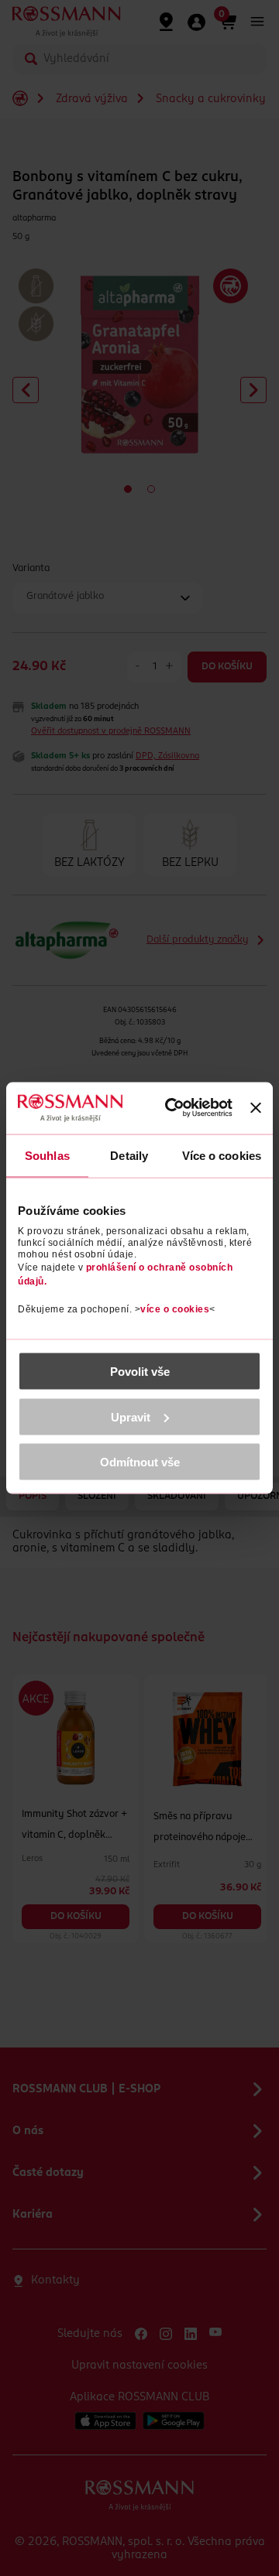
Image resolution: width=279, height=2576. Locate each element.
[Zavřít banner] (256, 1108)
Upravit (131, 1416)
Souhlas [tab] (47, 1155)
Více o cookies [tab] (222, 1155)
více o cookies (175, 1309)
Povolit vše (140, 1372)
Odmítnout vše (140, 1462)
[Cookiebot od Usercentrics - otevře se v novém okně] (177, 1108)
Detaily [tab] (129, 1155)
